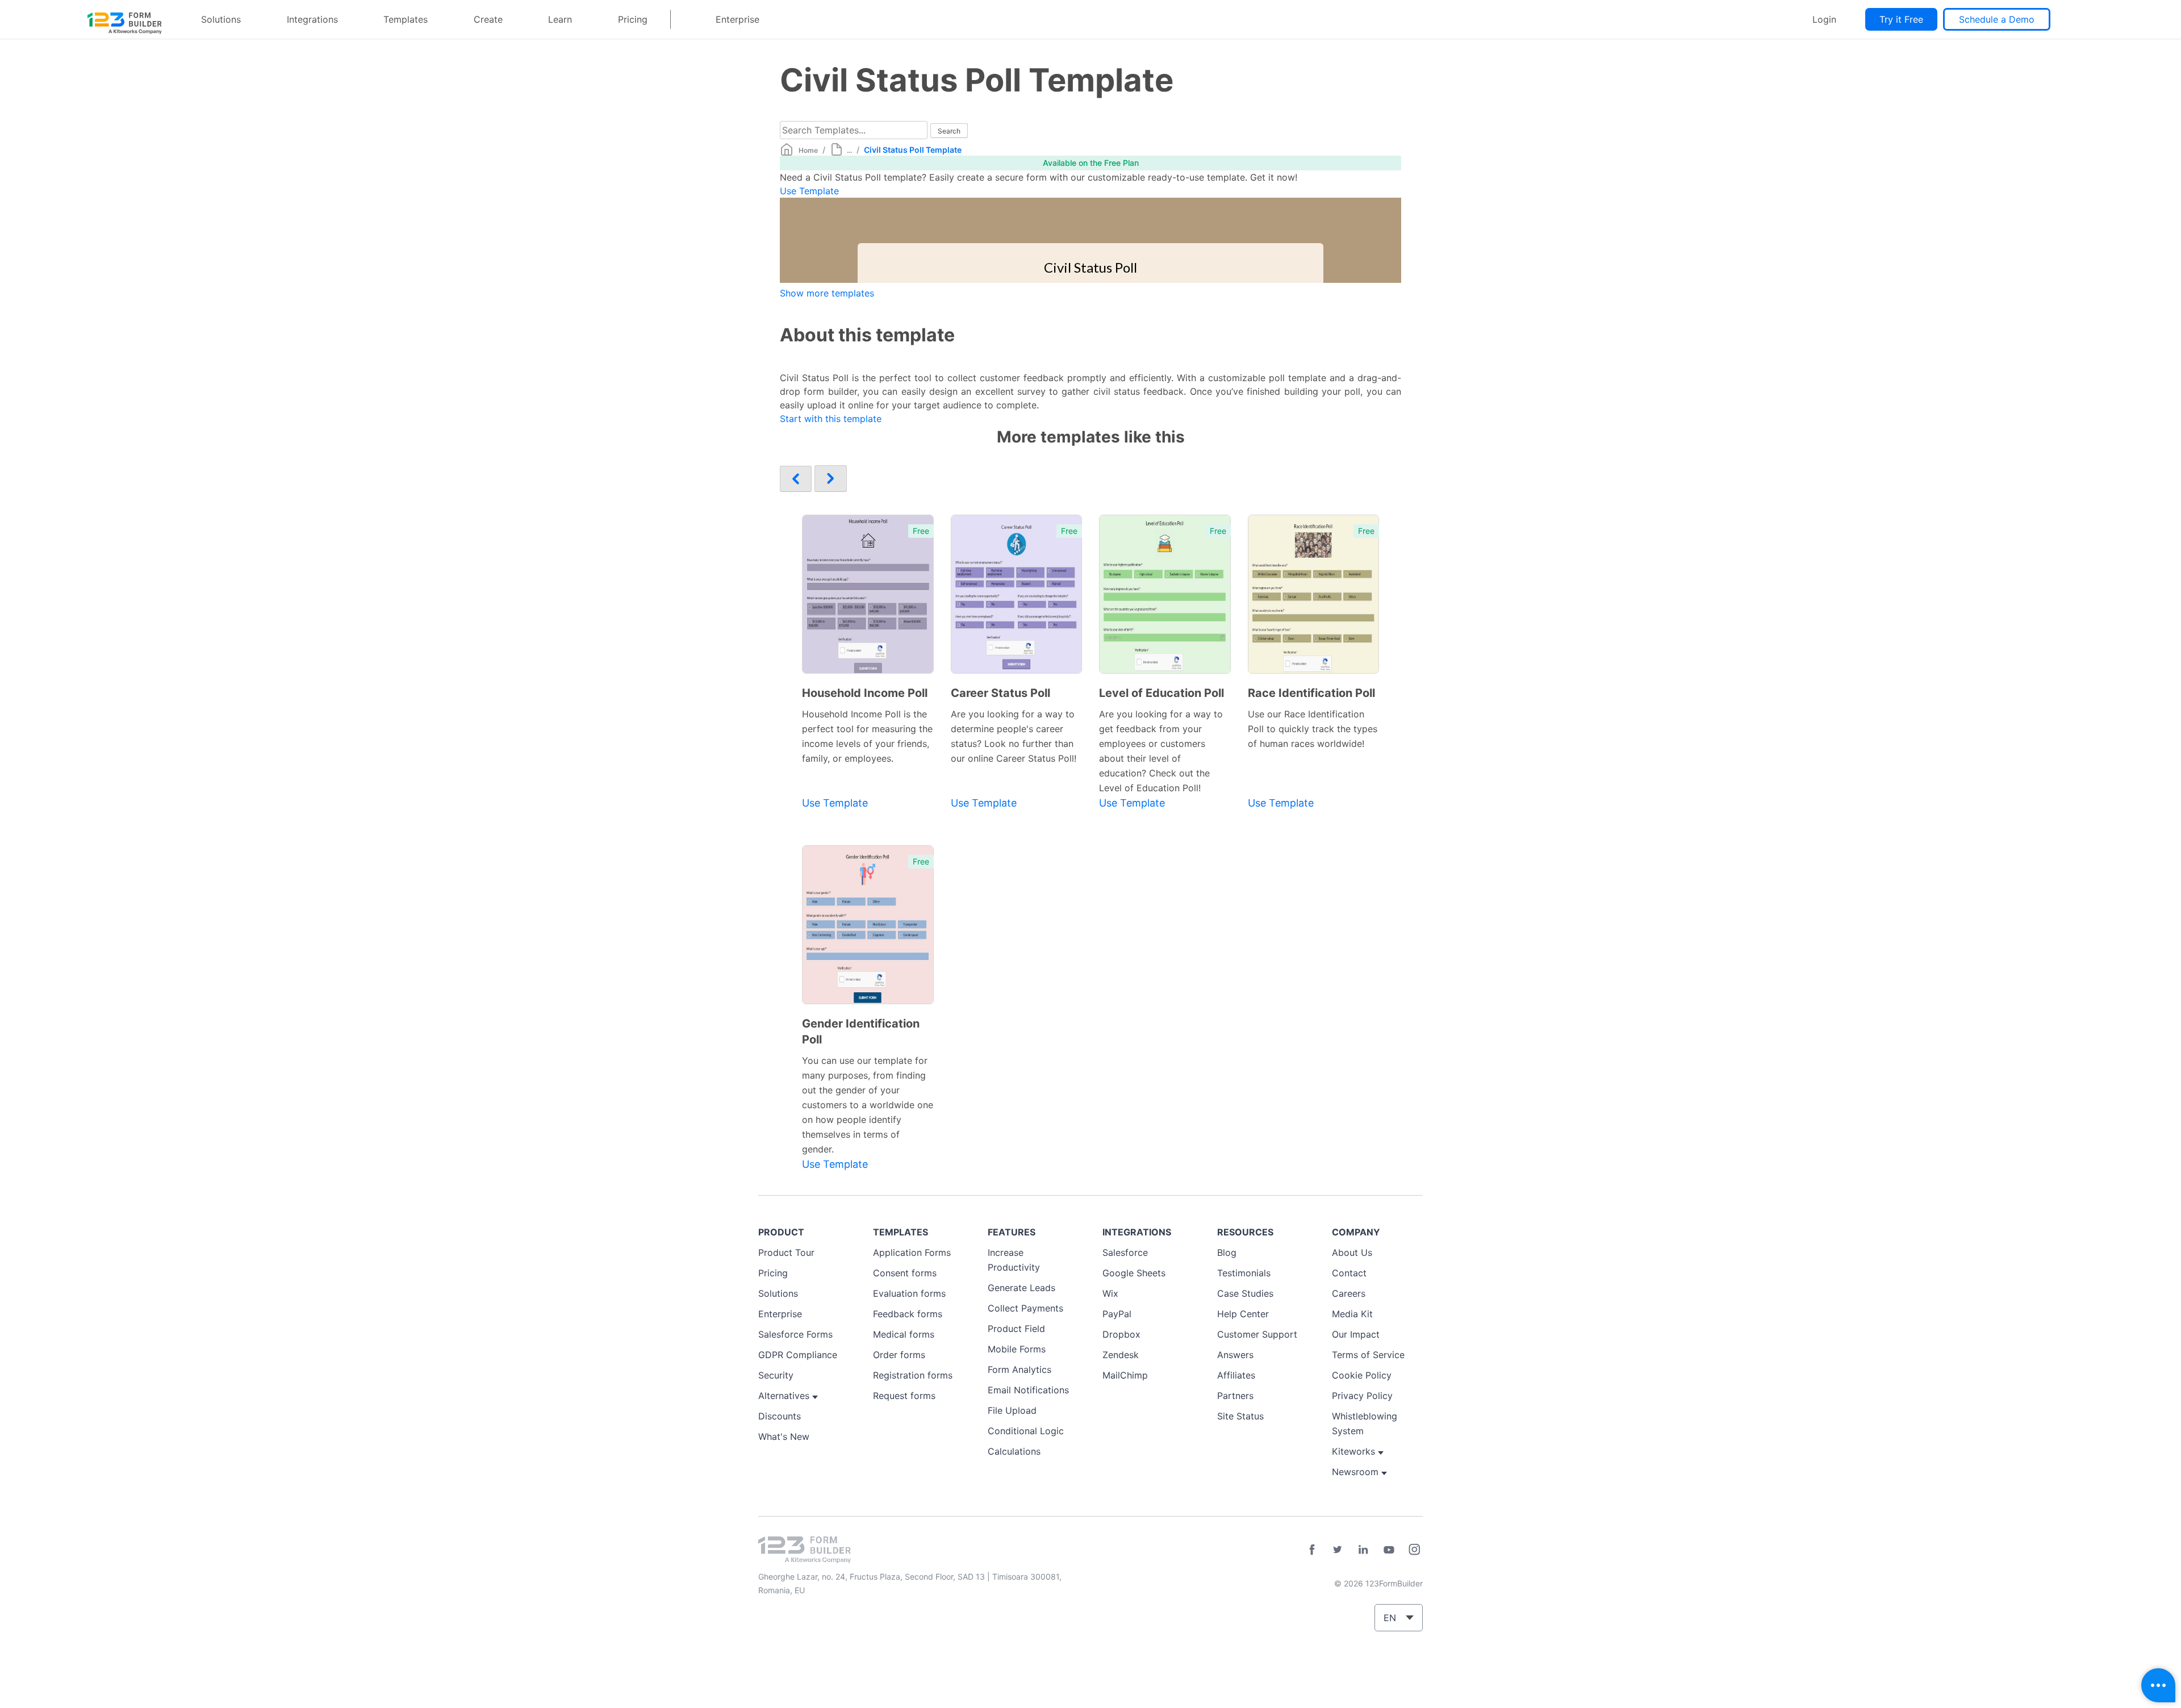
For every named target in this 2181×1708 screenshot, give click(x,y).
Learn (560, 19)
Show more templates (827, 293)
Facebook (1312, 1550)
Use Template (809, 191)
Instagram (1414, 1550)
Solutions (221, 19)
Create (488, 19)
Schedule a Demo (1997, 19)
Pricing (633, 19)
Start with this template (831, 419)
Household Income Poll (865, 693)
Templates (406, 19)
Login (1824, 19)
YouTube (1389, 1550)
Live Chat (2158, 1685)
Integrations (312, 19)
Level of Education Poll (1161, 693)
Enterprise (738, 19)
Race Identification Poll (1311, 693)
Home (808, 150)
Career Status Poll (1000, 693)
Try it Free (1901, 19)
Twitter (1338, 1550)
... (849, 150)
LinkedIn (1363, 1550)
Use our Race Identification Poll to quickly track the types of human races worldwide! (1313, 729)
